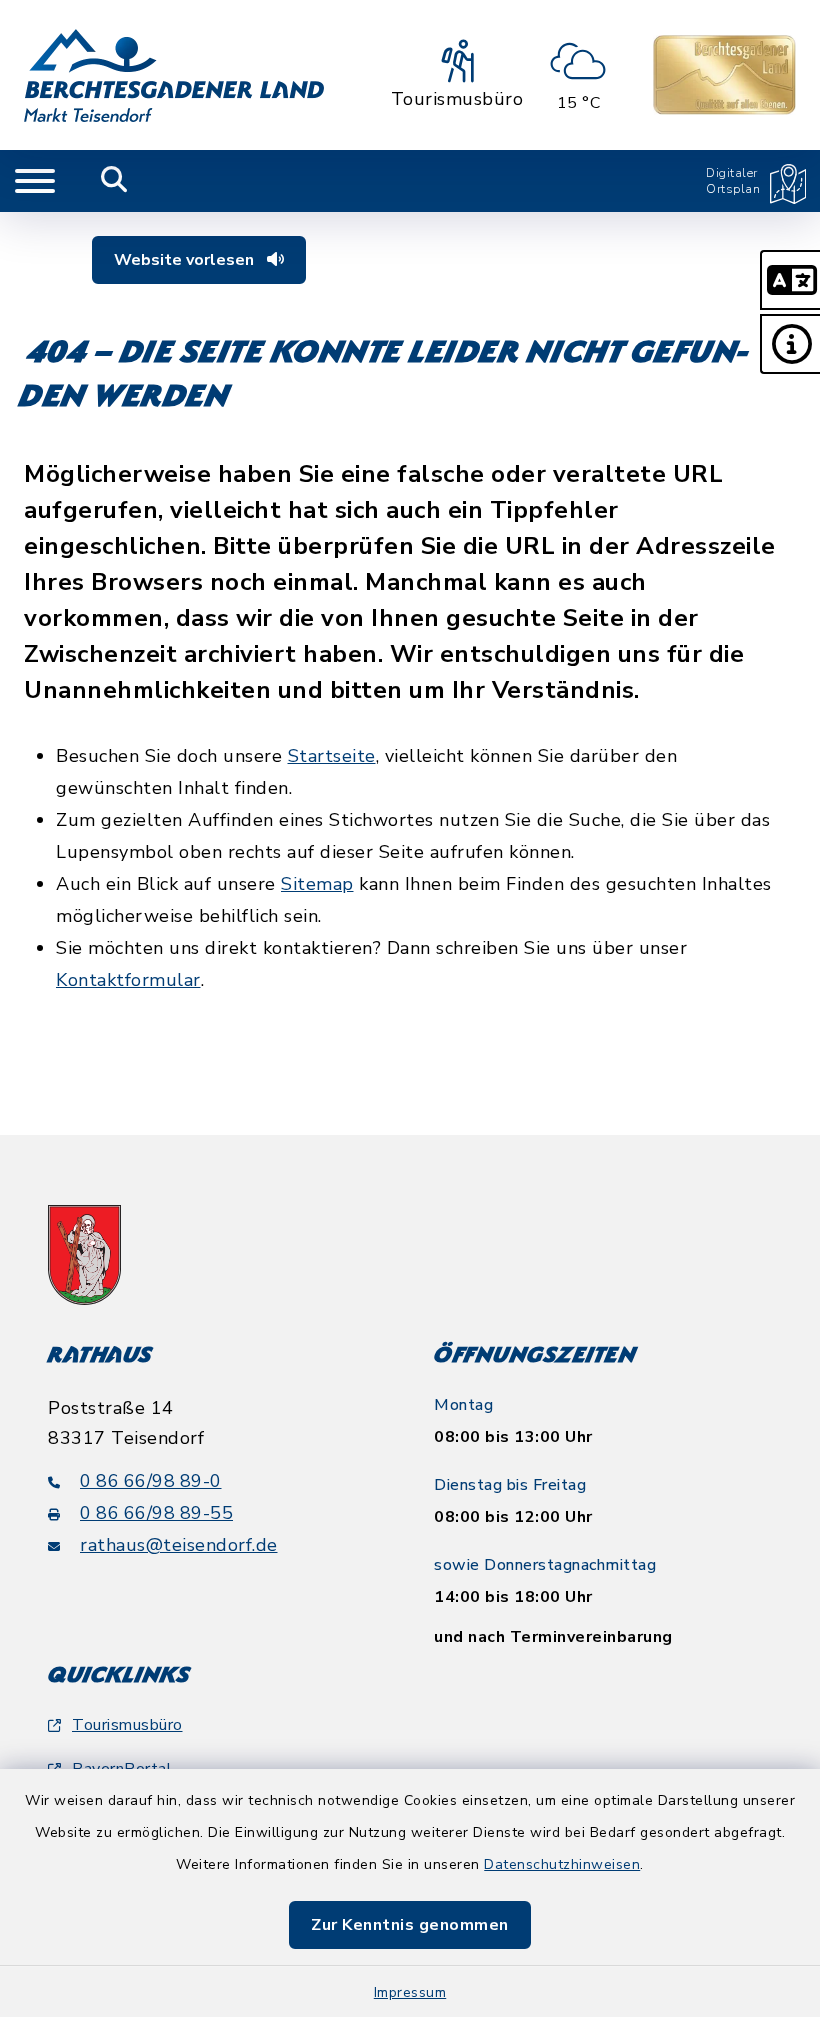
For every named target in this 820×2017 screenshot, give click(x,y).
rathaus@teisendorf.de (179, 1545)
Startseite (332, 756)
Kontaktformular (128, 980)
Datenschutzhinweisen (562, 1864)
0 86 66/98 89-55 (156, 1513)
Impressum (410, 1992)
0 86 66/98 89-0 (151, 1481)
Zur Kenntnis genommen (410, 1925)
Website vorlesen (186, 260)
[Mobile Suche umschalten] (114, 181)
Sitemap (317, 884)
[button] (790, 280)
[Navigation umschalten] (35, 181)
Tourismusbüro (127, 1725)
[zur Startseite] (174, 75)
